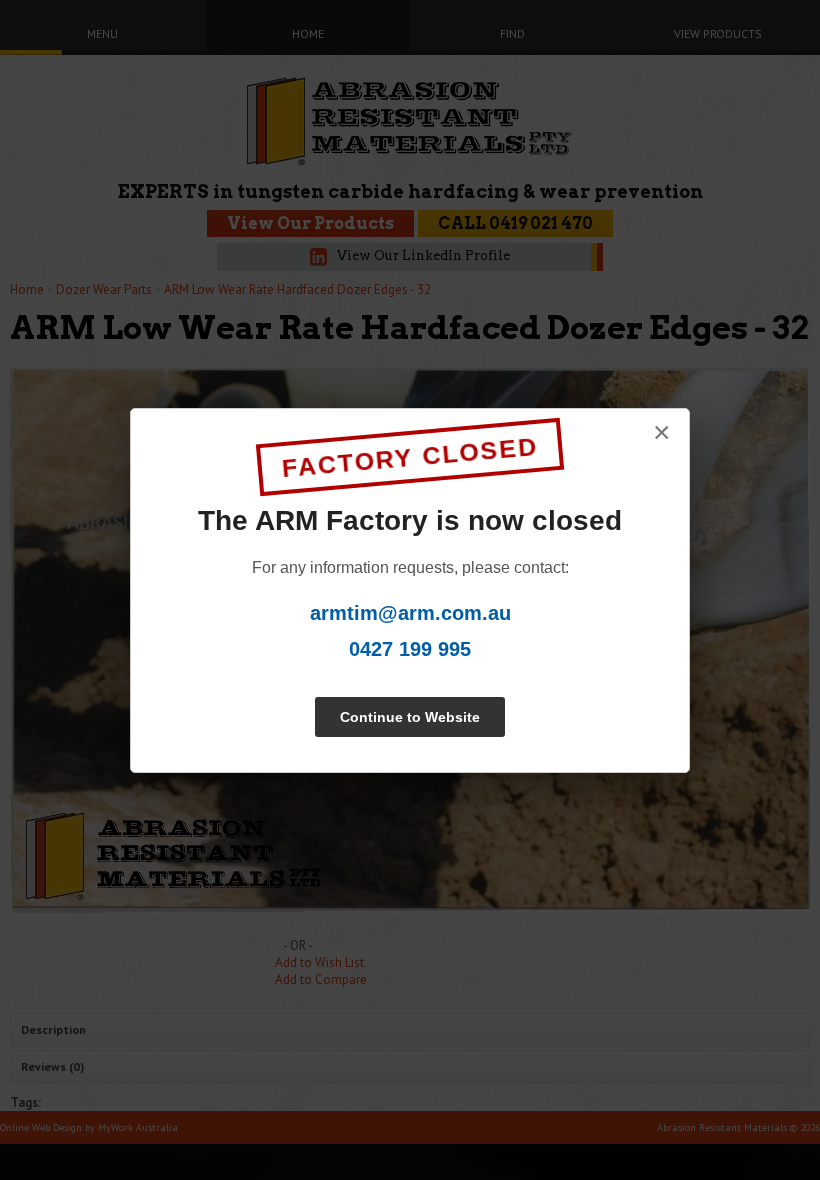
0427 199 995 (410, 649)
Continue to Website (410, 717)
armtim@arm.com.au (410, 613)
